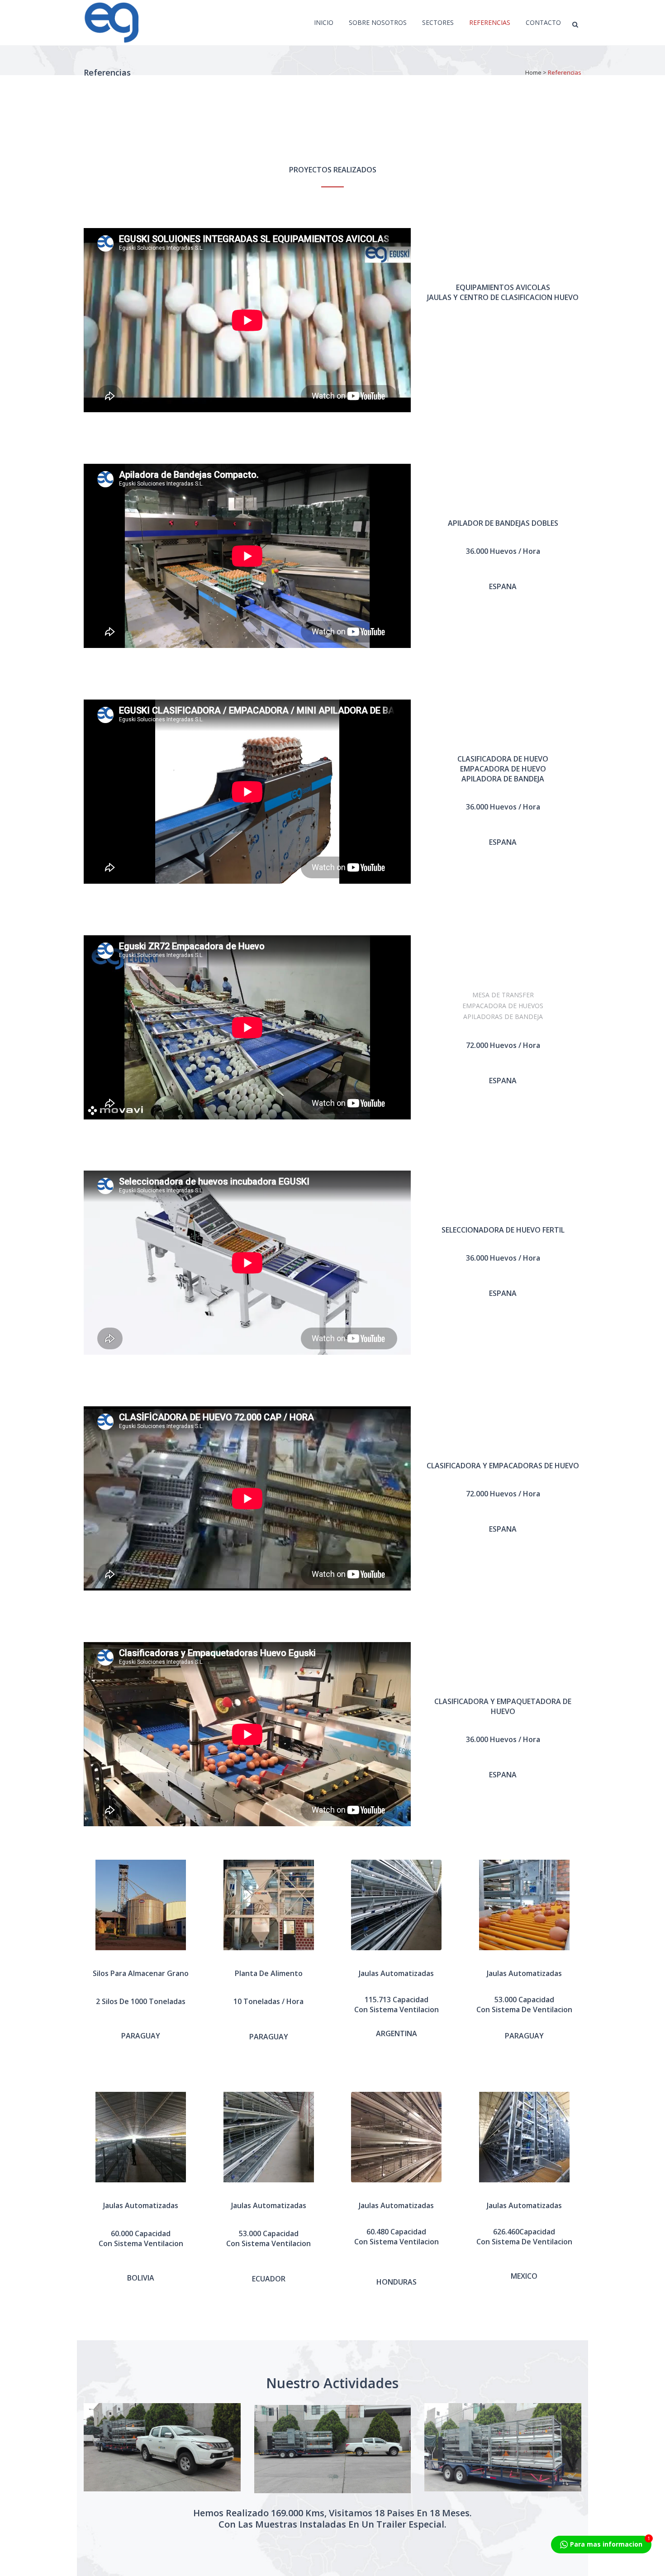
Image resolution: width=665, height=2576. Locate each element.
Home (533, 72)
